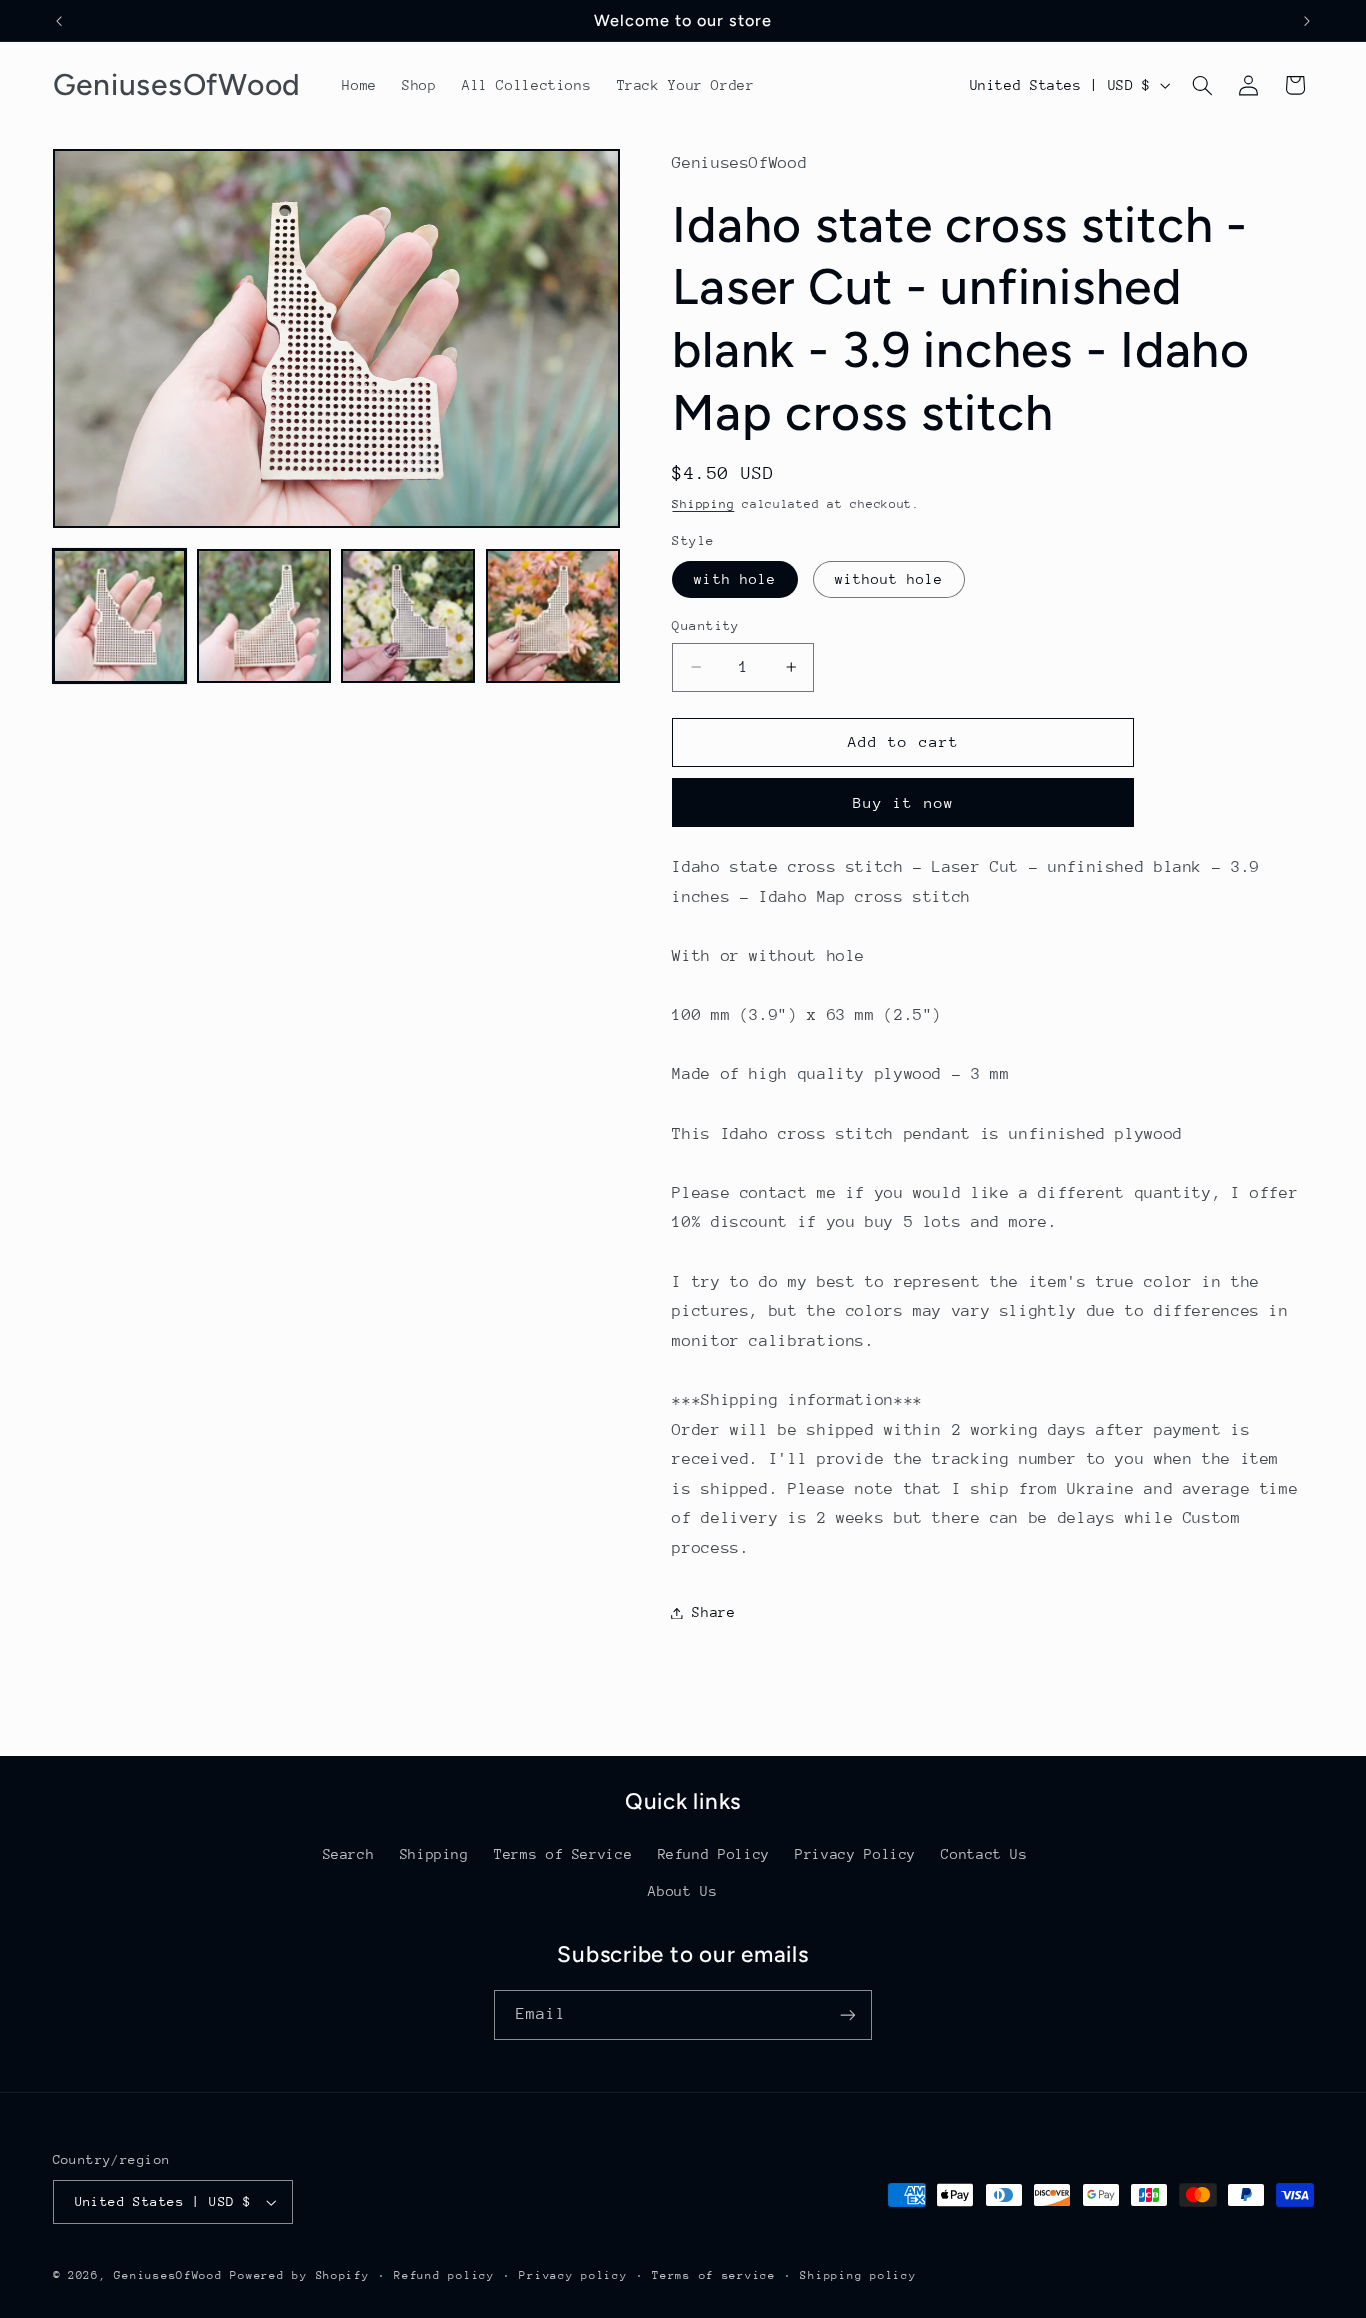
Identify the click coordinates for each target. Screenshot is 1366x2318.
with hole (734, 579)
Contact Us (984, 1854)
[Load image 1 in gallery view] (120, 616)
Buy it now (903, 802)
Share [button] (713, 1612)
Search (349, 1854)
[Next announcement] (1307, 21)
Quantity (705, 625)
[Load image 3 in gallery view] (408, 616)
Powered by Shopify (299, 2275)
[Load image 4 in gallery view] (553, 616)
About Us (682, 1891)
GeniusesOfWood (168, 2275)
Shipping (703, 504)
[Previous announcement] (59, 21)
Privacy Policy (855, 1854)
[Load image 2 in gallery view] (264, 616)
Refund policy (444, 2275)
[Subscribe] (848, 2014)
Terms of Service (563, 1854)
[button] (1202, 85)
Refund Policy (714, 1854)
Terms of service (714, 2275)
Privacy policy (573, 2275)
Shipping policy (858, 2275)
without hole (889, 579)
